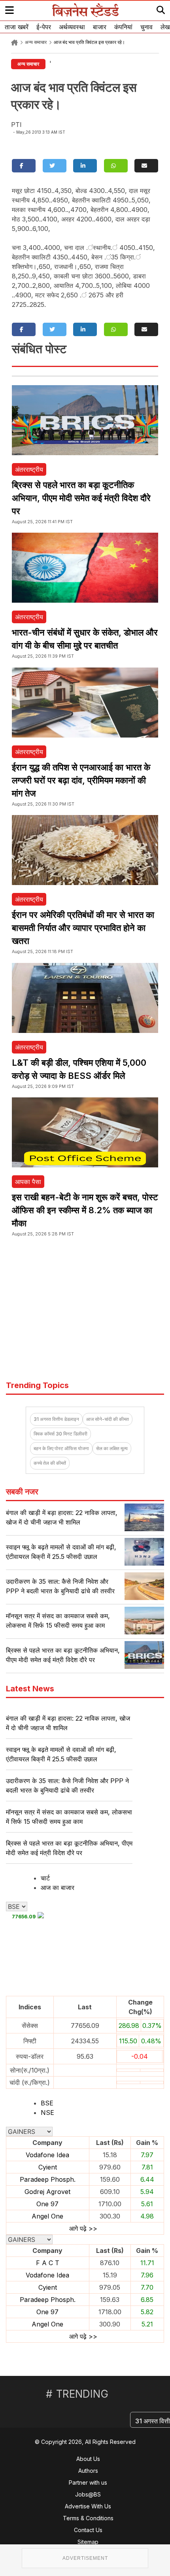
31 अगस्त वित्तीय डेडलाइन (56, 1419)
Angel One (47, 2216)
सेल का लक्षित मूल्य (112, 1448)
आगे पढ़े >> (83, 2228)
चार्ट (45, 1878)
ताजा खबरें (17, 27)
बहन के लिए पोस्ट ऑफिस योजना (61, 1448)
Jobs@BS (88, 2494)
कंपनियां (123, 27)
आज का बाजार (58, 1888)
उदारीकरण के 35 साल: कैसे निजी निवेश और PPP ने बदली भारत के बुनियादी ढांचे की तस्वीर (67, 1785)
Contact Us (88, 2530)
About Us (88, 2459)
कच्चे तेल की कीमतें (50, 1463)
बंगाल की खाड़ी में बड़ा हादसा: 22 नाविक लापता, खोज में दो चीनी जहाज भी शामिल (68, 1723)
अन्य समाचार (36, 42)
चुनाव (146, 27)
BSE (47, 2103)
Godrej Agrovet (47, 2192)
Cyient (48, 2167)
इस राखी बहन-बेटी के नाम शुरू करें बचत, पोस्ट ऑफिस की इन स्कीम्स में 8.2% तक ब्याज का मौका (85, 1210)
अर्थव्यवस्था (72, 27)
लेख (165, 27)
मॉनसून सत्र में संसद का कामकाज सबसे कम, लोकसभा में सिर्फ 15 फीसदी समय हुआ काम (69, 1817)
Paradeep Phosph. (48, 2179)
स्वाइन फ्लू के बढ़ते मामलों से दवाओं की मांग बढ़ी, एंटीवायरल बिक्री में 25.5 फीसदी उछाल (61, 1754)
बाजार (100, 27)
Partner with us (88, 2482)
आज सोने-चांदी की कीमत (108, 1419)
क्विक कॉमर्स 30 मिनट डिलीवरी (60, 1434)
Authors (88, 2471)
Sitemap (88, 2542)
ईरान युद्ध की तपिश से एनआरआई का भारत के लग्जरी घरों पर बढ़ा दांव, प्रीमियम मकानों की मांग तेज (81, 780)
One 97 (47, 2204)
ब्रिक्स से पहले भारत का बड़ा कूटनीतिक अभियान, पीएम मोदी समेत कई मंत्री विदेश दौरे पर (81, 498)
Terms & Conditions (88, 2518)
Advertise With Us (88, 2506)
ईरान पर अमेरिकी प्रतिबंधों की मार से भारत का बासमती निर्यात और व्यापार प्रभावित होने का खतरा (83, 928)
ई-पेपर (44, 27)
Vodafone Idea (47, 2155)
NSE (47, 2113)
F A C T (48, 2263)
